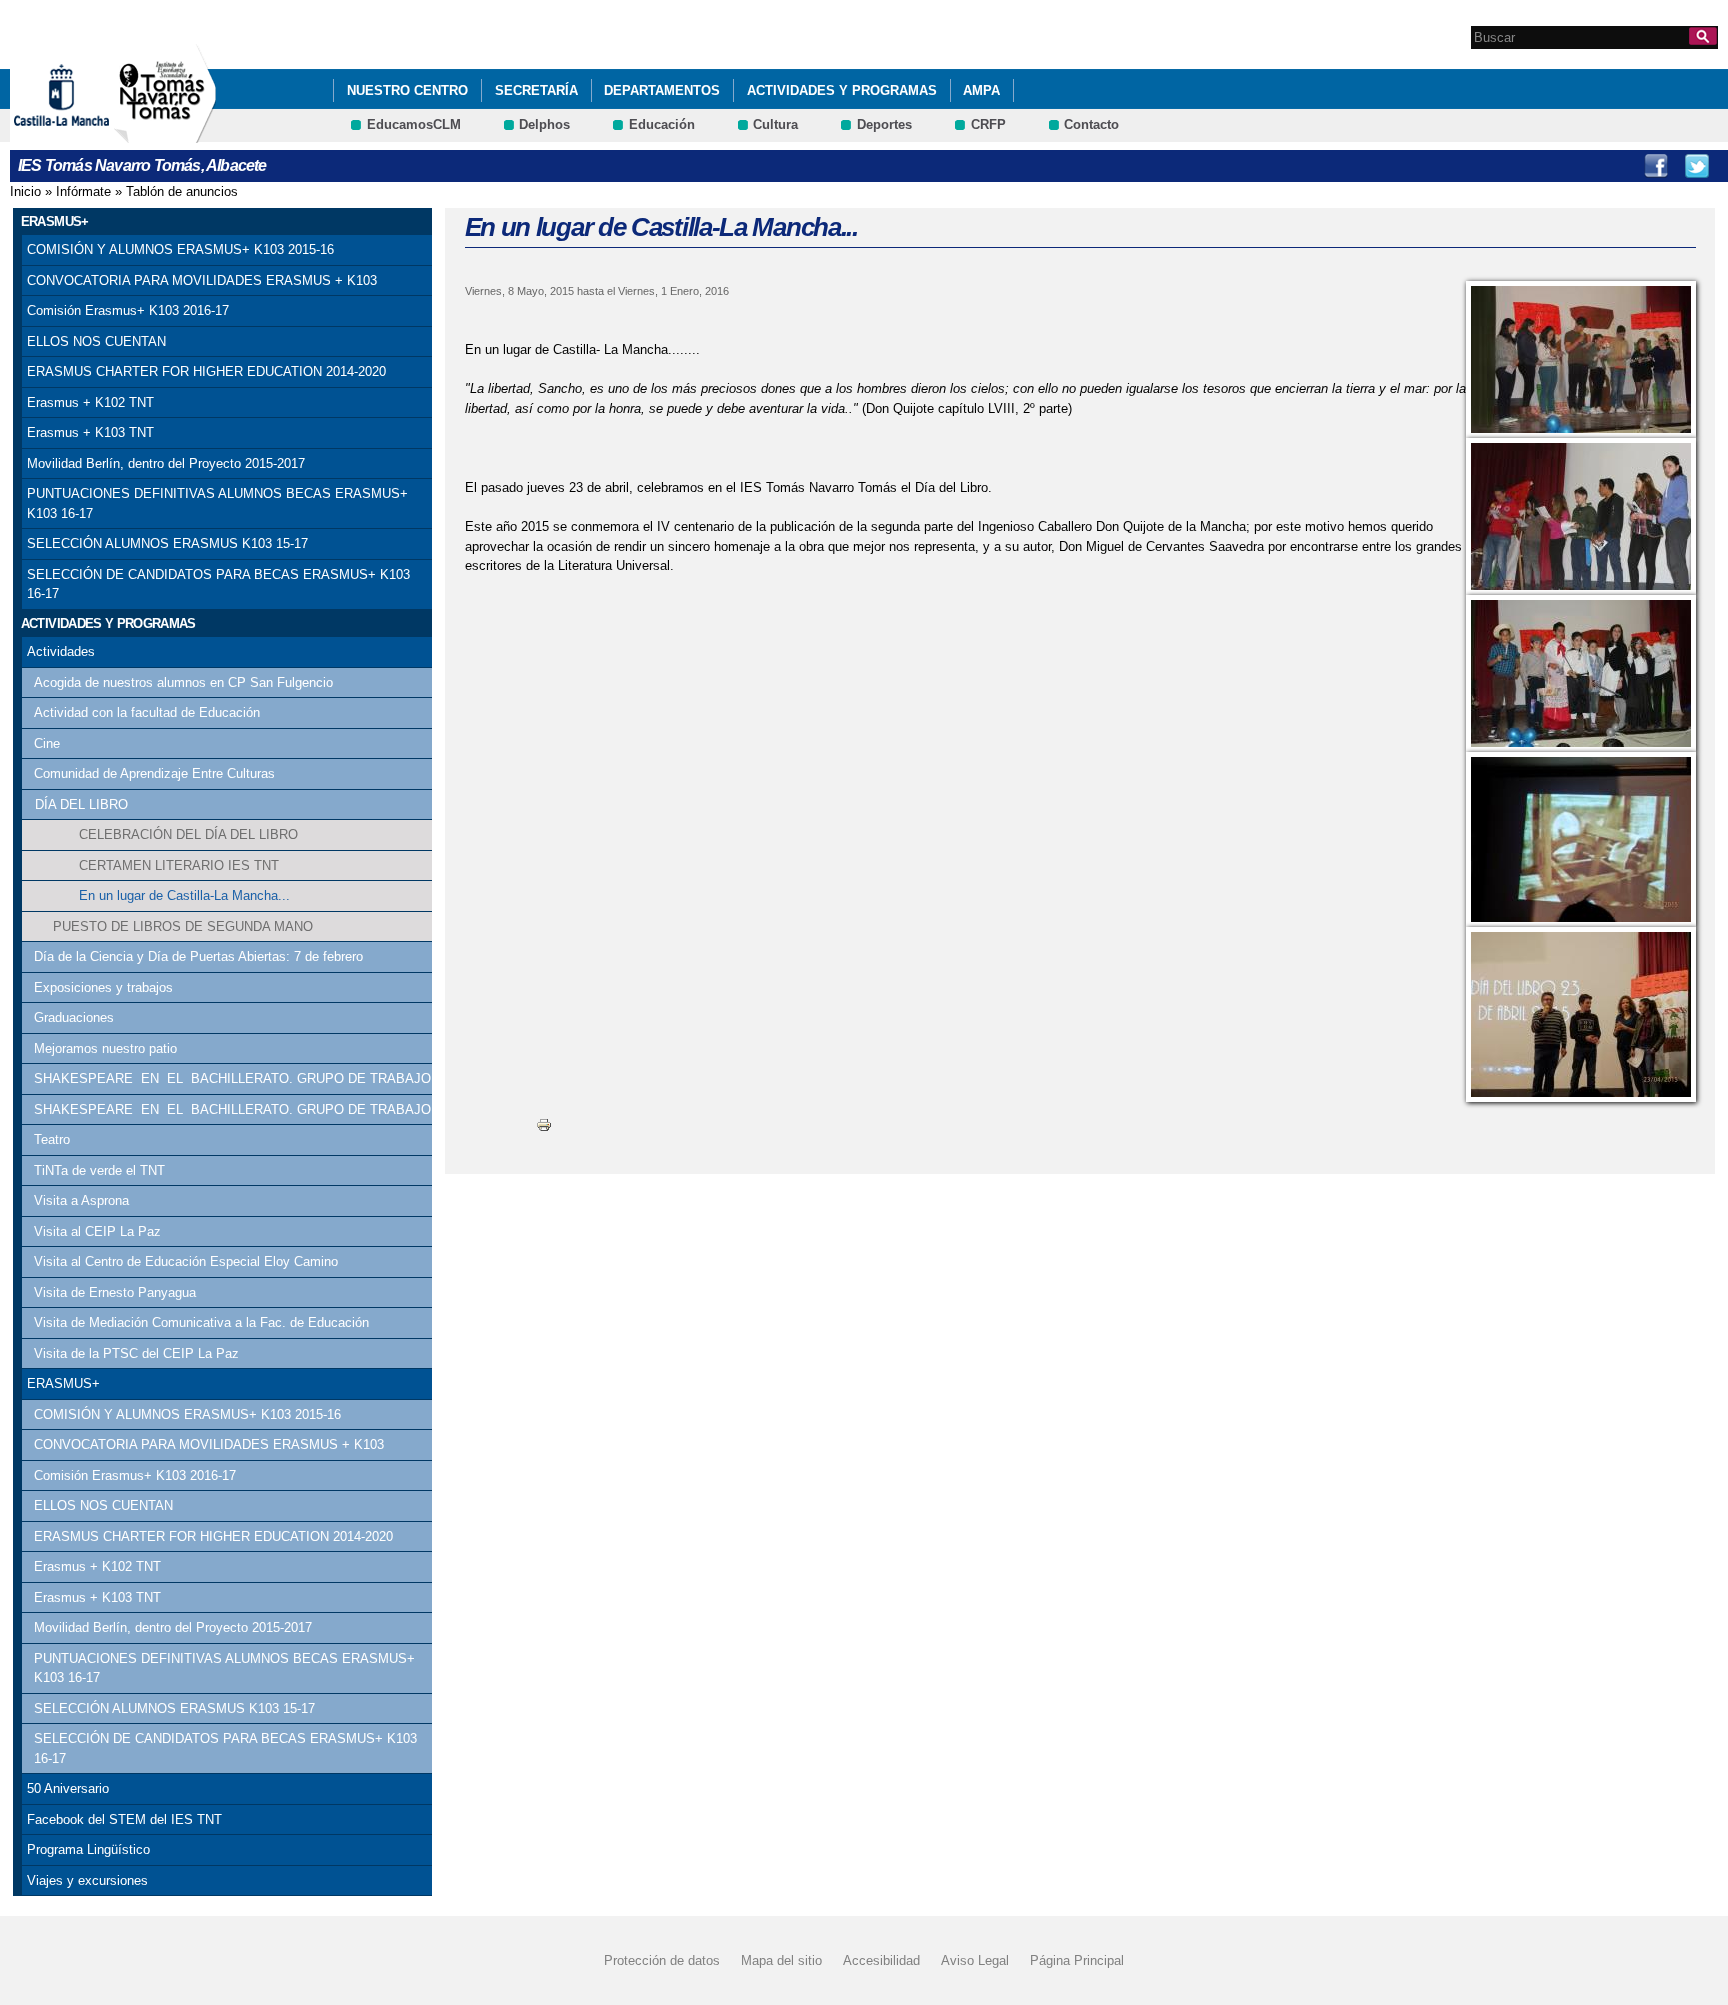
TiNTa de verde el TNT (99, 1170)
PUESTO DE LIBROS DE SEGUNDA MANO (183, 926)
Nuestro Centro (407, 90)
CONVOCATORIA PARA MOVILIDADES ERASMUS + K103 (202, 280)
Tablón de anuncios (182, 191)
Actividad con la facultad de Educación (147, 712)
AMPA (981, 90)
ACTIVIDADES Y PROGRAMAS (842, 90)
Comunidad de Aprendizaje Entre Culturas (154, 773)
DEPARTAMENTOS (662, 90)
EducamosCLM (414, 124)
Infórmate (83, 191)
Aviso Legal (975, 1960)
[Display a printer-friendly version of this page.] (544, 1124)
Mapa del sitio (781, 1960)
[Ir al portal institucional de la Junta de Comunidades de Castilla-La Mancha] (86, 133)
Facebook (1656, 166)
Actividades (61, 651)
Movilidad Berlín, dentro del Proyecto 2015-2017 (166, 463)
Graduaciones (74, 1017)
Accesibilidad (881, 1960)
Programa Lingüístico (88, 1849)
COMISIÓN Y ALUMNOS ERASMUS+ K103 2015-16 (180, 249)
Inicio (25, 191)
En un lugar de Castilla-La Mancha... (184, 895)
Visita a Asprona (81, 1200)
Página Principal (1077, 1960)
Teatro (52, 1139)
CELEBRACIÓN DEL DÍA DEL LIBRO (188, 834)
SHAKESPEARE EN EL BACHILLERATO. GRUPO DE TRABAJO (232, 1078)
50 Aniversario (68, 1788)
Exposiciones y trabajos (103, 987)
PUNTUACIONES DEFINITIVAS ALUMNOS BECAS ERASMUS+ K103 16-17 (217, 503)
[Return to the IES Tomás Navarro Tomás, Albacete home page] (165, 133)
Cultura (775, 124)
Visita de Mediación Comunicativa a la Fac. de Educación (201, 1322)
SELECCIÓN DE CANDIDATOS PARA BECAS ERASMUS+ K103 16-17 (218, 584)
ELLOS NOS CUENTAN (96, 341)
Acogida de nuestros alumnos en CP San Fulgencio (183, 682)
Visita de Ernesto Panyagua (115, 1292)
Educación (662, 124)
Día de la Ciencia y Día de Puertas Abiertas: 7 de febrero (198, 956)
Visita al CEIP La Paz (97, 1231)
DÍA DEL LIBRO (81, 804)
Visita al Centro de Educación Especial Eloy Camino (186, 1261)
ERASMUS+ (63, 1383)
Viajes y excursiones (87, 1880)
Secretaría (536, 90)
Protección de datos (662, 1960)
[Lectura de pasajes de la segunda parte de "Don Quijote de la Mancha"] (1581, 359)
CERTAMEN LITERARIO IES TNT (179, 865)
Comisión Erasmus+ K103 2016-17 (128, 310)
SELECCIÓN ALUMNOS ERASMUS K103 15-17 (167, 543)
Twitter (1697, 166)
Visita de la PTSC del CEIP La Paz (136, 1353)
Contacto (1091, 124)
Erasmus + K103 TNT (90, 432)
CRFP (988, 124)
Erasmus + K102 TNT (90, 402)
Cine (47, 743)
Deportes (884, 124)
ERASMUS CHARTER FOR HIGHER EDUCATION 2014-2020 (206, 371)
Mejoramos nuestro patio (105, 1048)
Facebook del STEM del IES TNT (124, 1819)
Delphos (544, 124)
